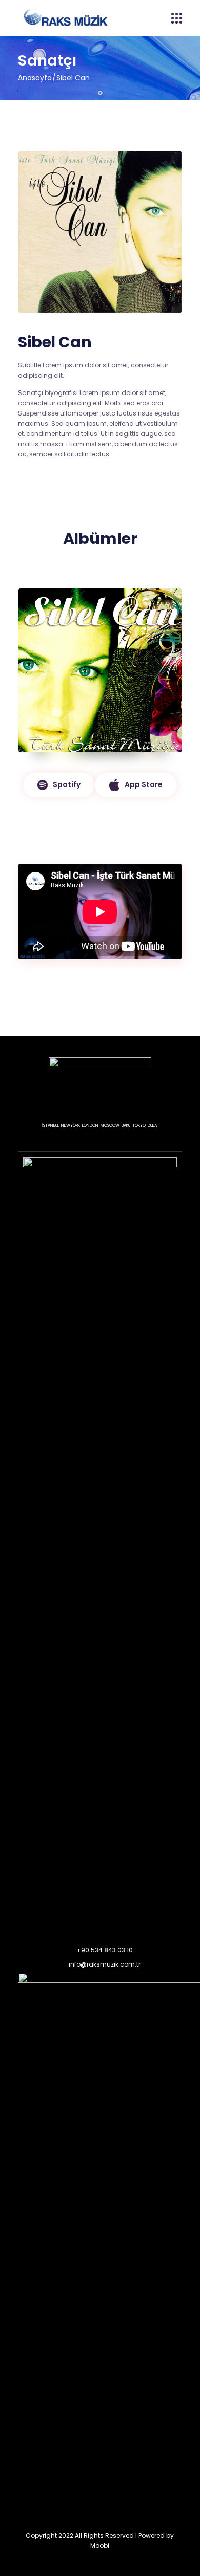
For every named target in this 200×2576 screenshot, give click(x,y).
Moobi (100, 2546)
